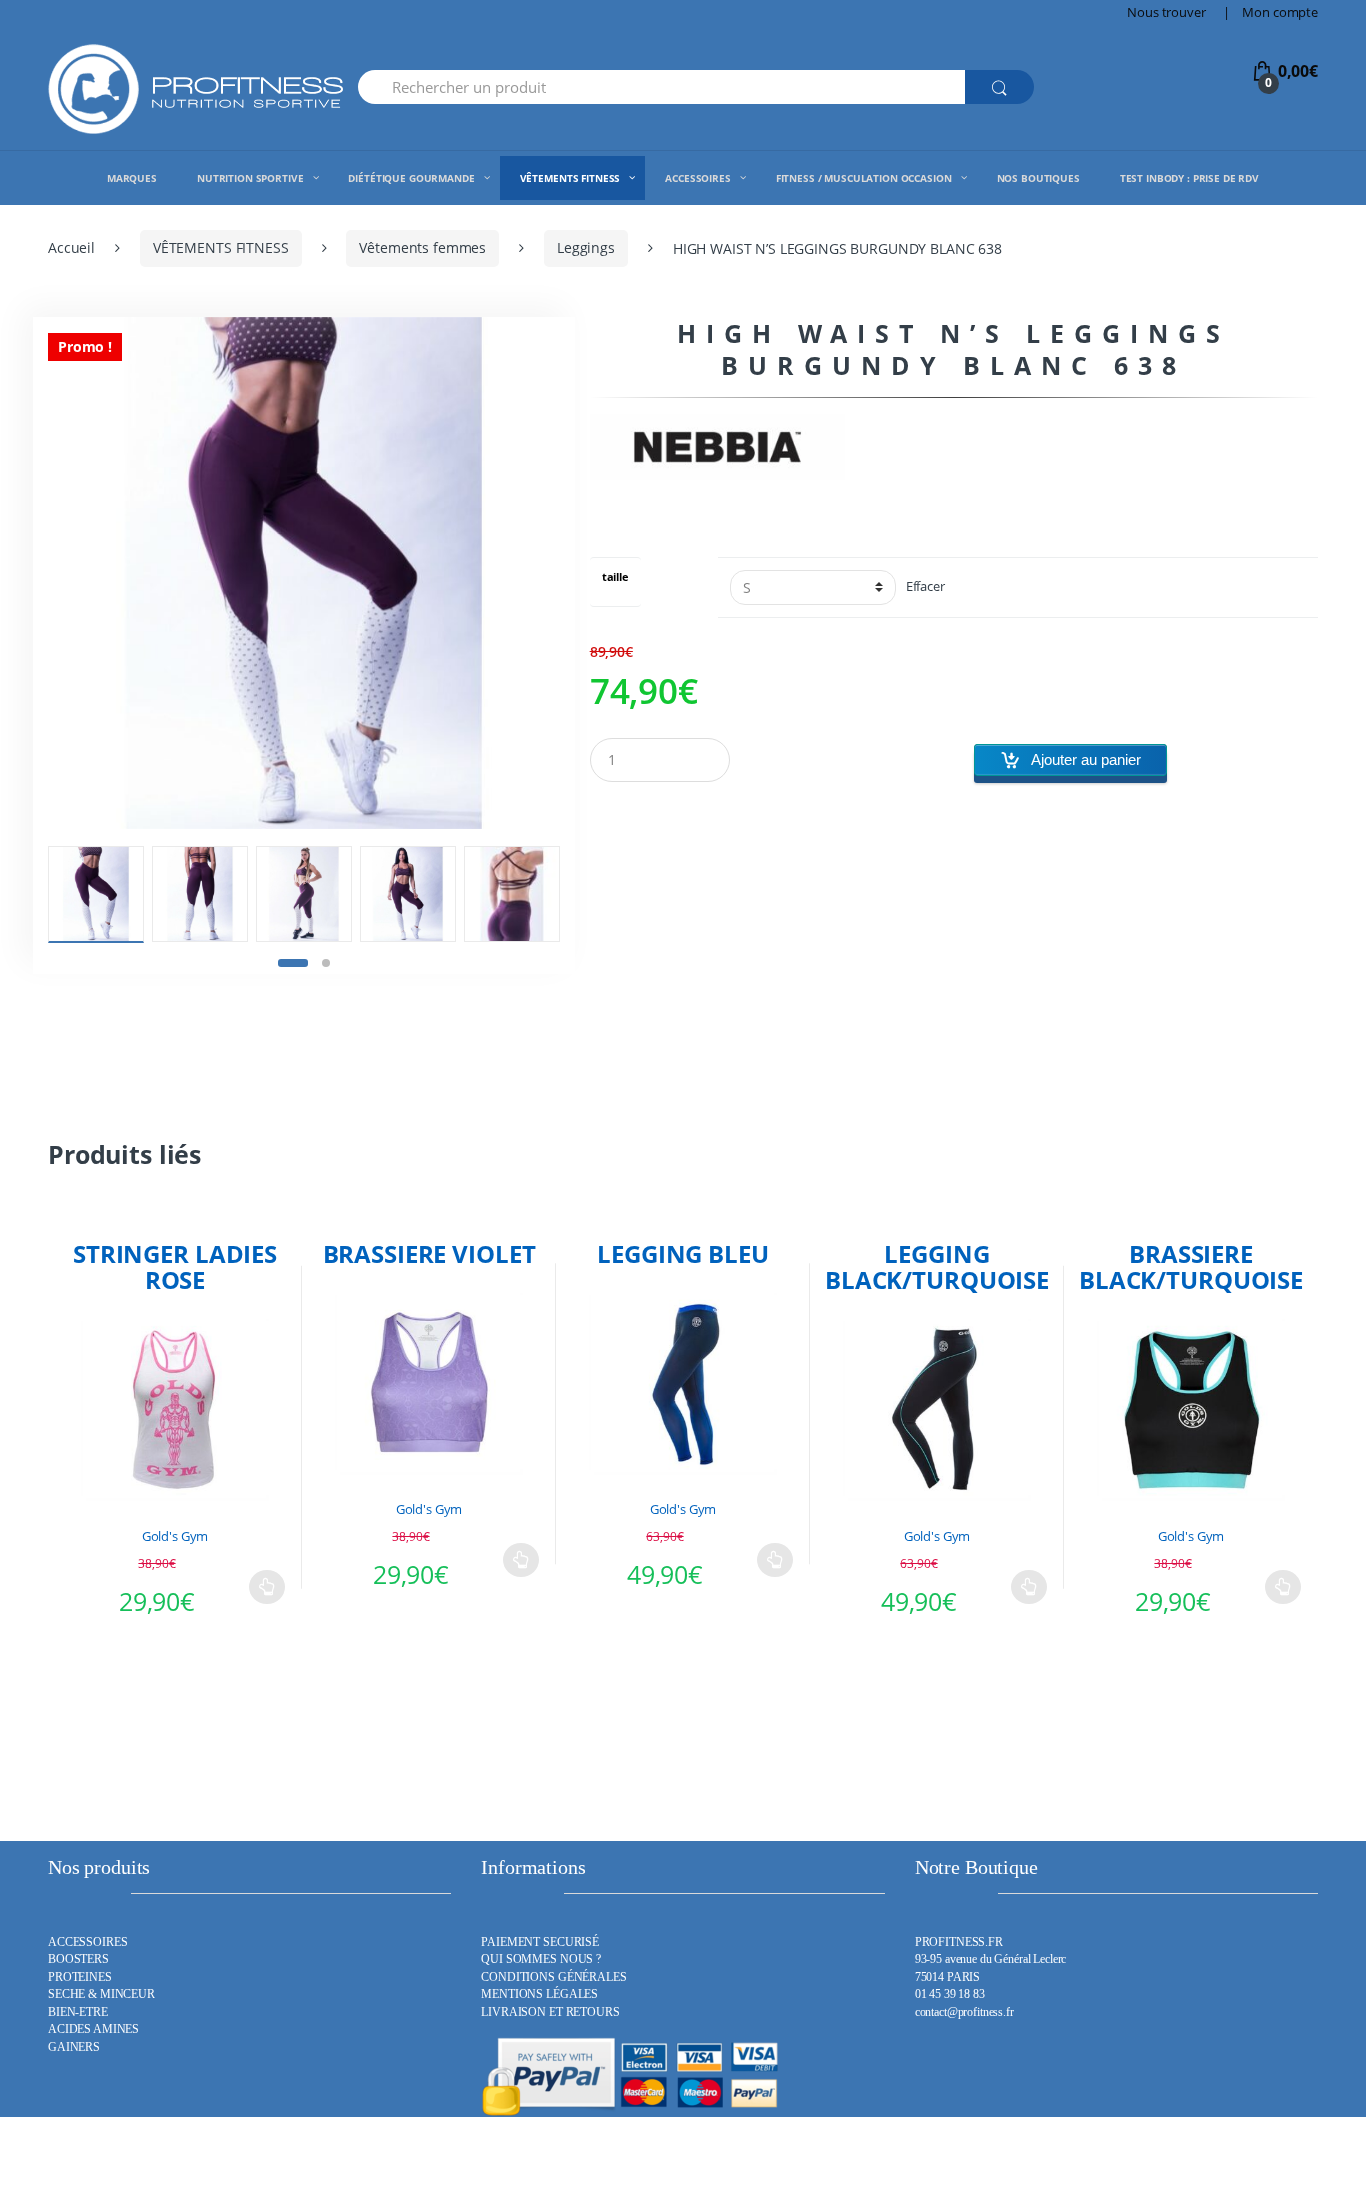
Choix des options (267, 1587)
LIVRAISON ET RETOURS (550, 2012)
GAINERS (74, 2047)
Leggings (586, 247)
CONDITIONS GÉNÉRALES (553, 1977)
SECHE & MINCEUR (101, 1994)
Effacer (925, 586)
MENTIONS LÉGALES (539, 1994)
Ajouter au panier (1086, 759)
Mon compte (1280, 12)
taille (615, 577)
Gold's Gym (175, 1536)
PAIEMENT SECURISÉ (540, 1942)
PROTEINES (80, 1977)
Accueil (71, 247)
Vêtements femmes (422, 247)
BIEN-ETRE (78, 2012)
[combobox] (661, 87)
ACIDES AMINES (93, 2029)
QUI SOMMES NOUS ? (541, 1959)
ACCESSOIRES (87, 1942)
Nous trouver (1166, 12)
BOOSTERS (78, 1959)
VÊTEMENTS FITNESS (221, 247)
